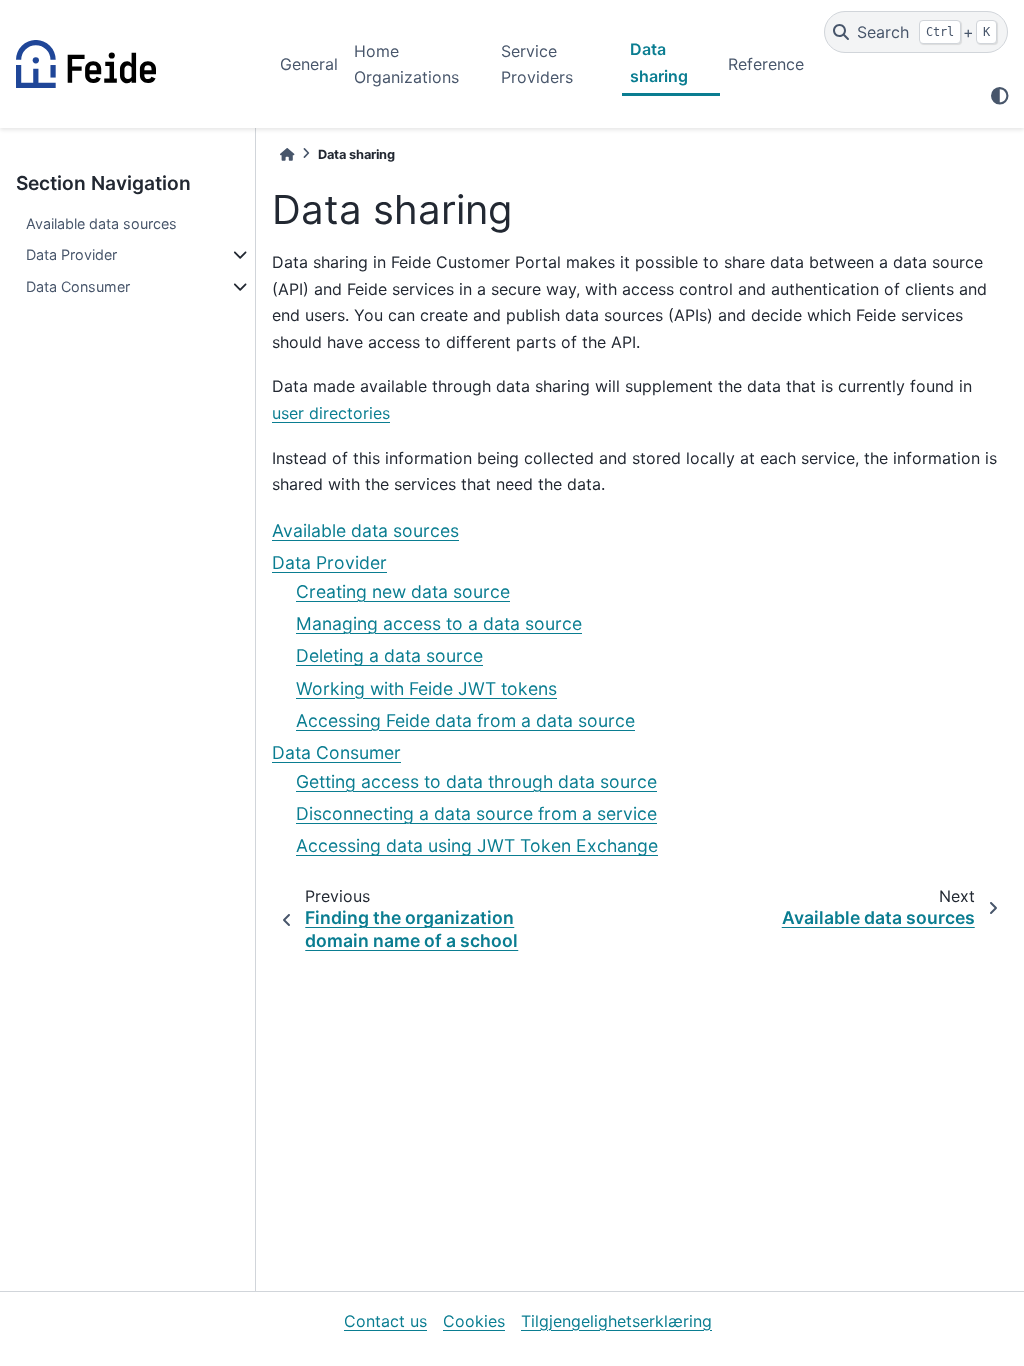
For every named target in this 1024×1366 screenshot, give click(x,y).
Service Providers (537, 64)
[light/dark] (1000, 96)
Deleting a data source (389, 655)
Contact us (385, 1321)
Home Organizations (406, 64)
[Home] (287, 154)
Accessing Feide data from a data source (465, 720)
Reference (766, 64)
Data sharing (659, 62)
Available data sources (101, 223)
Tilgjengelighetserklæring (616, 1321)
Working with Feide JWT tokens (426, 688)
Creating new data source (403, 591)
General (309, 64)
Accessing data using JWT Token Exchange (477, 845)
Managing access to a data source (439, 623)
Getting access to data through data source (476, 781)
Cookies (474, 1321)
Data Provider (71, 254)
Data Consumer (78, 286)
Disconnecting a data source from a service (476, 813)
